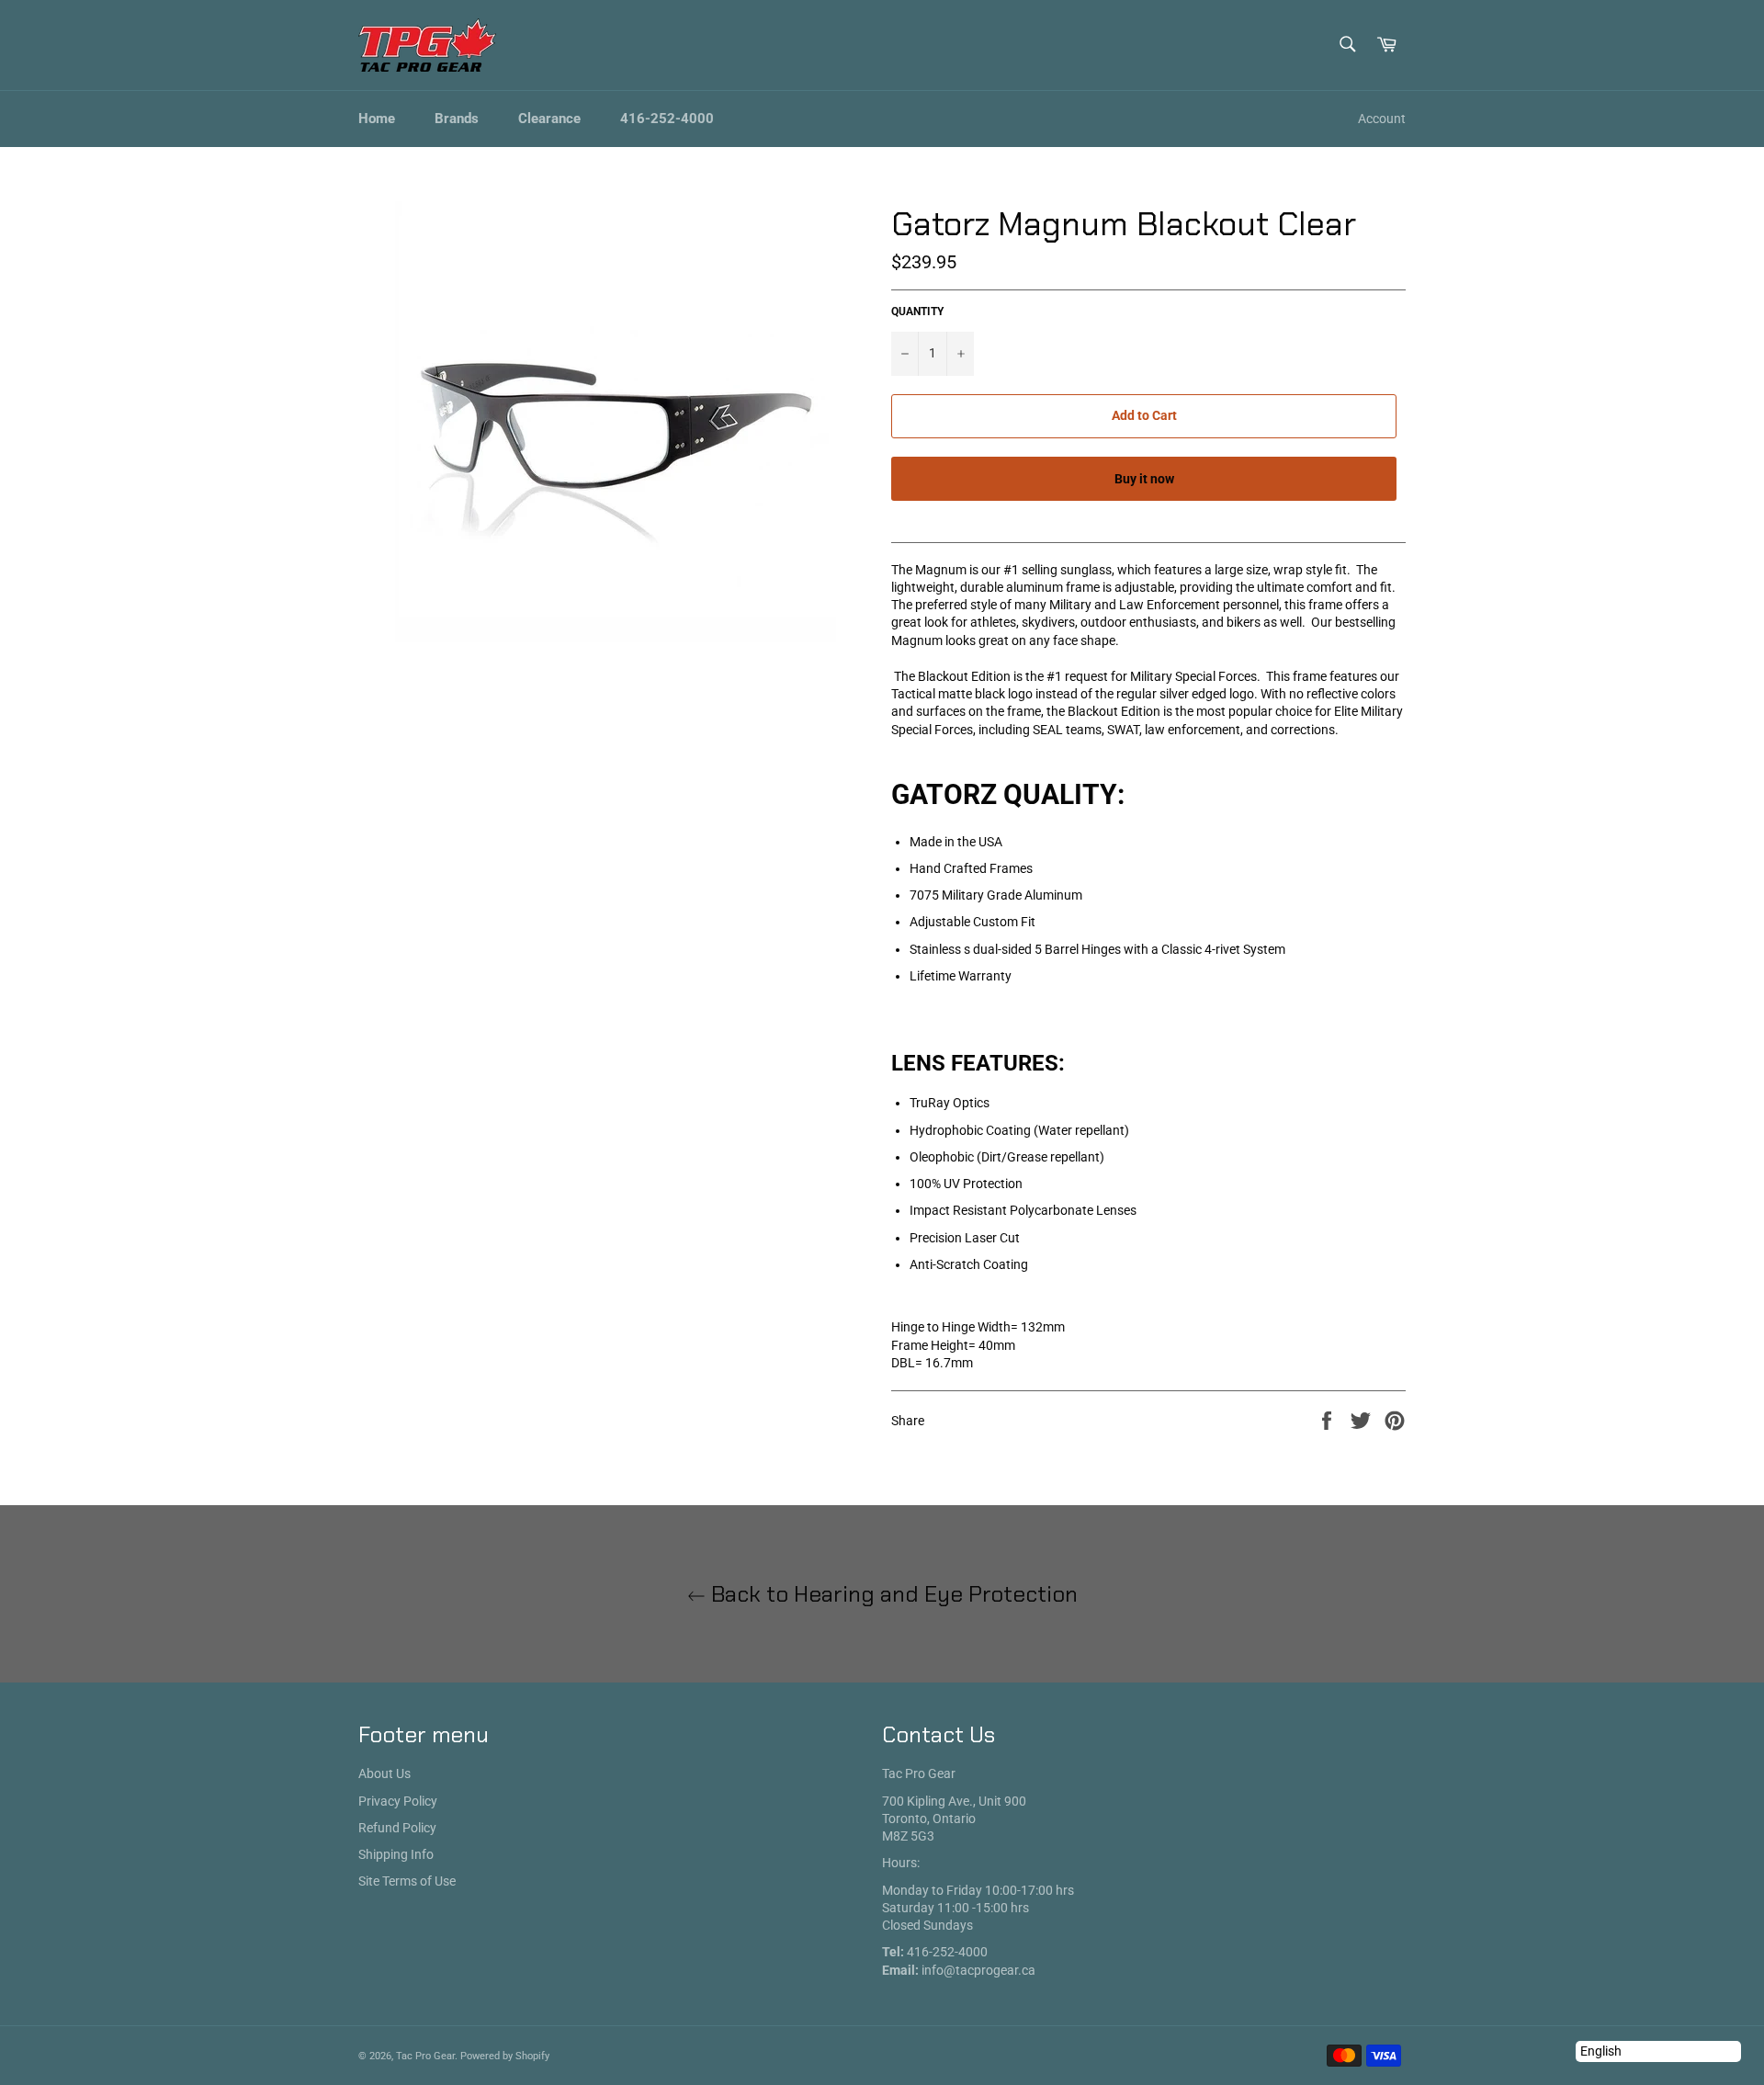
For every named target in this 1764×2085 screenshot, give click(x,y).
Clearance (549, 119)
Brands (457, 119)
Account (1382, 119)
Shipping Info (396, 1854)
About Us (384, 1773)
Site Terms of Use (407, 1881)
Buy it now (1144, 479)
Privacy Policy (398, 1801)
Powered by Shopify (505, 2056)
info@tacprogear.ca (978, 1970)
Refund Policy (397, 1828)
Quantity (917, 312)
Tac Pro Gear (425, 2056)
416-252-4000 (667, 119)
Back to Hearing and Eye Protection (892, 1594)
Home (377, 119)
